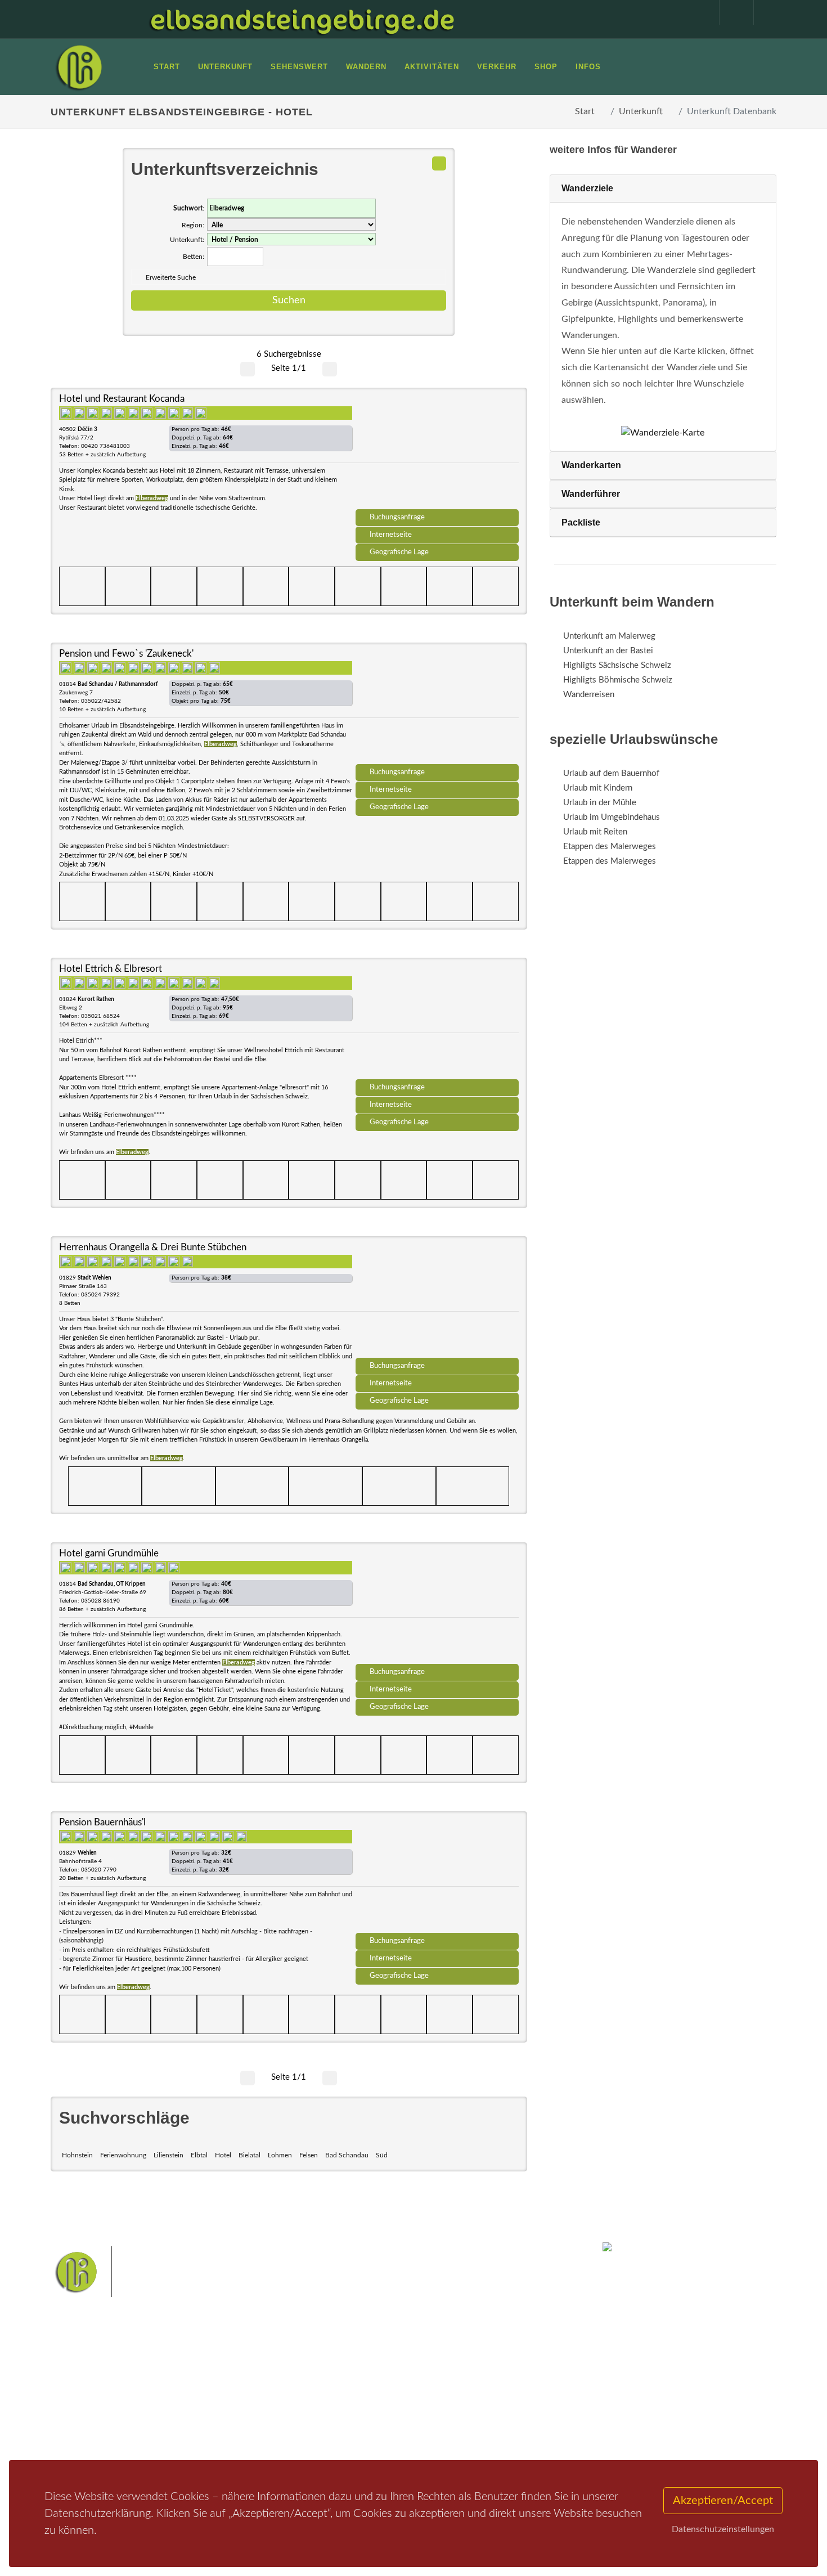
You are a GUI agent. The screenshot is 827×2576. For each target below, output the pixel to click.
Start (585, 111)
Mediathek (84, 2404)
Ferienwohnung (123, 2155)
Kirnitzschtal (367, 2413)
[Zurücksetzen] (439, 163)
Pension (203, 2389)
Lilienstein (168, 2155)
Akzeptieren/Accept (723, 2501)
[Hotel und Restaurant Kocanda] (437, 452)
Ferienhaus (208, 2418)
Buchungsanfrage (397, 517)
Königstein (319, 2413)
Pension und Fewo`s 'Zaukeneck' (126, 654)
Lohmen (280, 2155)
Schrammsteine (497, 2377)
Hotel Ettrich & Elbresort (111, 969)
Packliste (581, 522)
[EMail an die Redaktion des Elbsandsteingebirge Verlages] (765, 12)
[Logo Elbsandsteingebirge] (79, 67)
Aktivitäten (84, 2433)
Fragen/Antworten (98, 2374)
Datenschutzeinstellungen (723, 2529)
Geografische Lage (399, 552)
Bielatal (250, 2155)
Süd (382, 2155)
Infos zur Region (94, 2389)
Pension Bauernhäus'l (102, 1822)
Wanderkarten (591, 465)
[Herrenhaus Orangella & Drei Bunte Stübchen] (437, 1301)
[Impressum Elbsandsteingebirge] (696, 12)
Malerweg (348, 2377)
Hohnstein (77, 2155)
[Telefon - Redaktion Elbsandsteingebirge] (731, 12)
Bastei (312, 2377)
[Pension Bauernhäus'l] (437, 1876)
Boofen (447, 2413)
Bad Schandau (347, 2155)
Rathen (452, 2395)
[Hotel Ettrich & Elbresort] (437, 1022)
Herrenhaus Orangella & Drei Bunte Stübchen (153, 1247)
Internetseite (391, 535)
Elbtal (199, 2155)
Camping (204, 2433)
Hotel (223, 2155)
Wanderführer (591, 494)
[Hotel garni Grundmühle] (437, 1607)
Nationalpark (394, 2377)
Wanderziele (587, 188)
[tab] (663, 189)
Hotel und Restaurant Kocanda (122, 399)
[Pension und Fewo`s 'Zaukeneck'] (437, 707)
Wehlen (419, 2395)
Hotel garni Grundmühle (109, 1553)
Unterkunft (641, 111)
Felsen (309, 2155)
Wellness (411, 2413)
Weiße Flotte (323, 2395)
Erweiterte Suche (171, 277)
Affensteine (444, 2377)
